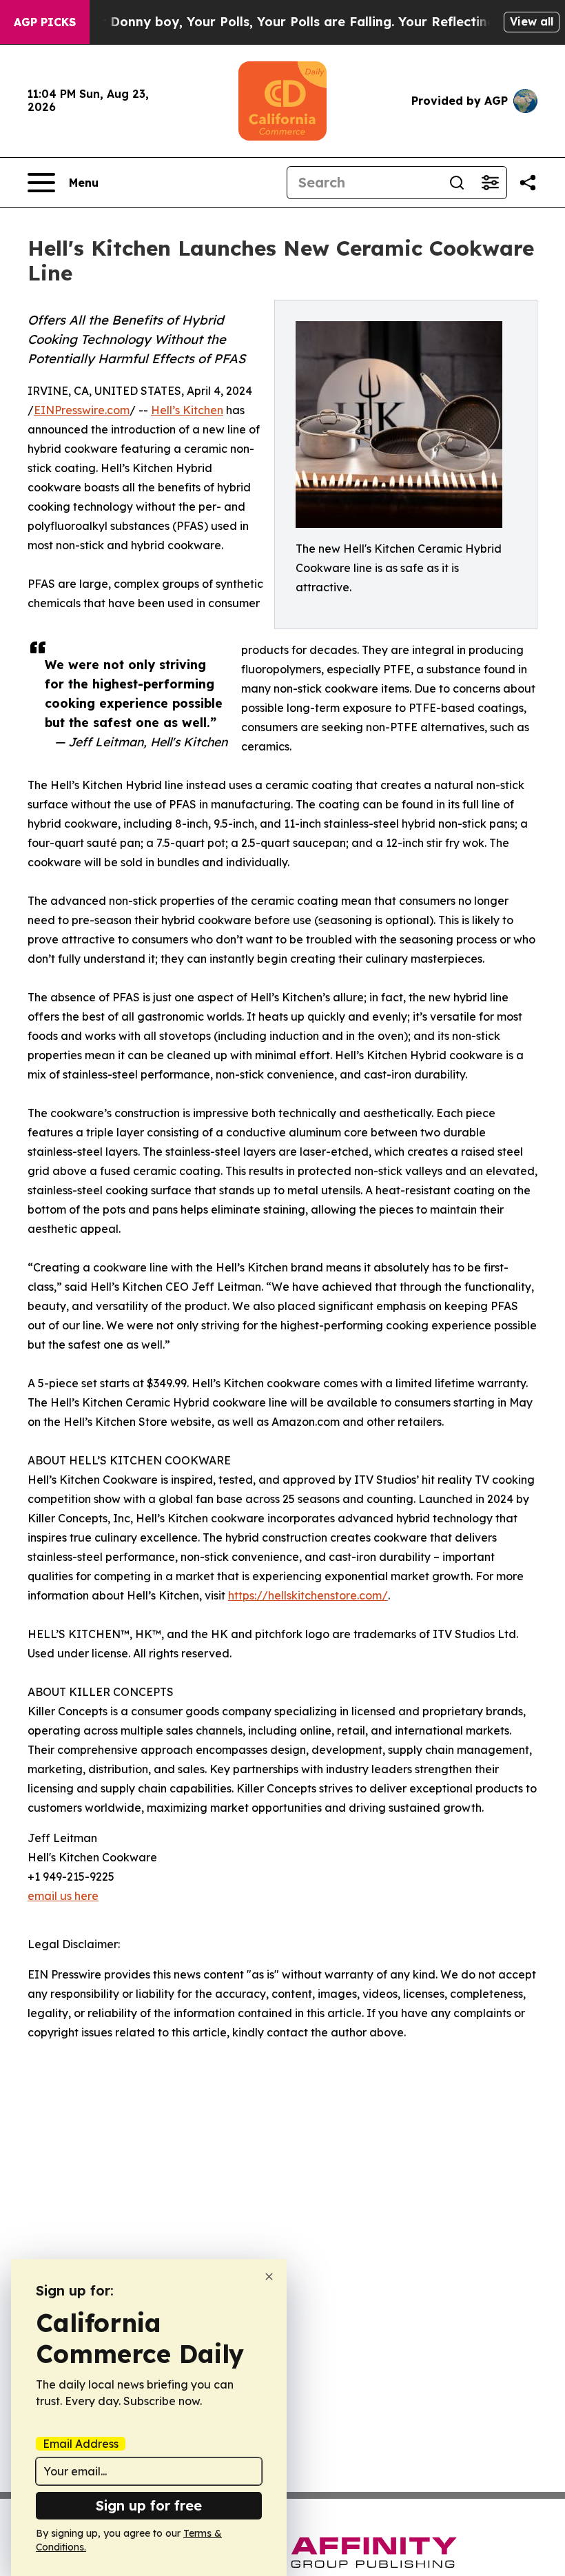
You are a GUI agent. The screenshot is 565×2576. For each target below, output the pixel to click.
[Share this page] (528, 183)
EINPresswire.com (82, 410)
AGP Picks (45, 22)
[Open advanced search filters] (490, 183)
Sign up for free (149, 2505)
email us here (63, 1896)
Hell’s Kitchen (187, 410)
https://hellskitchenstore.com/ (308, 1595)
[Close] (269, 2277)
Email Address (81, 2444)
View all (532, 21)
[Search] (457, 183)
